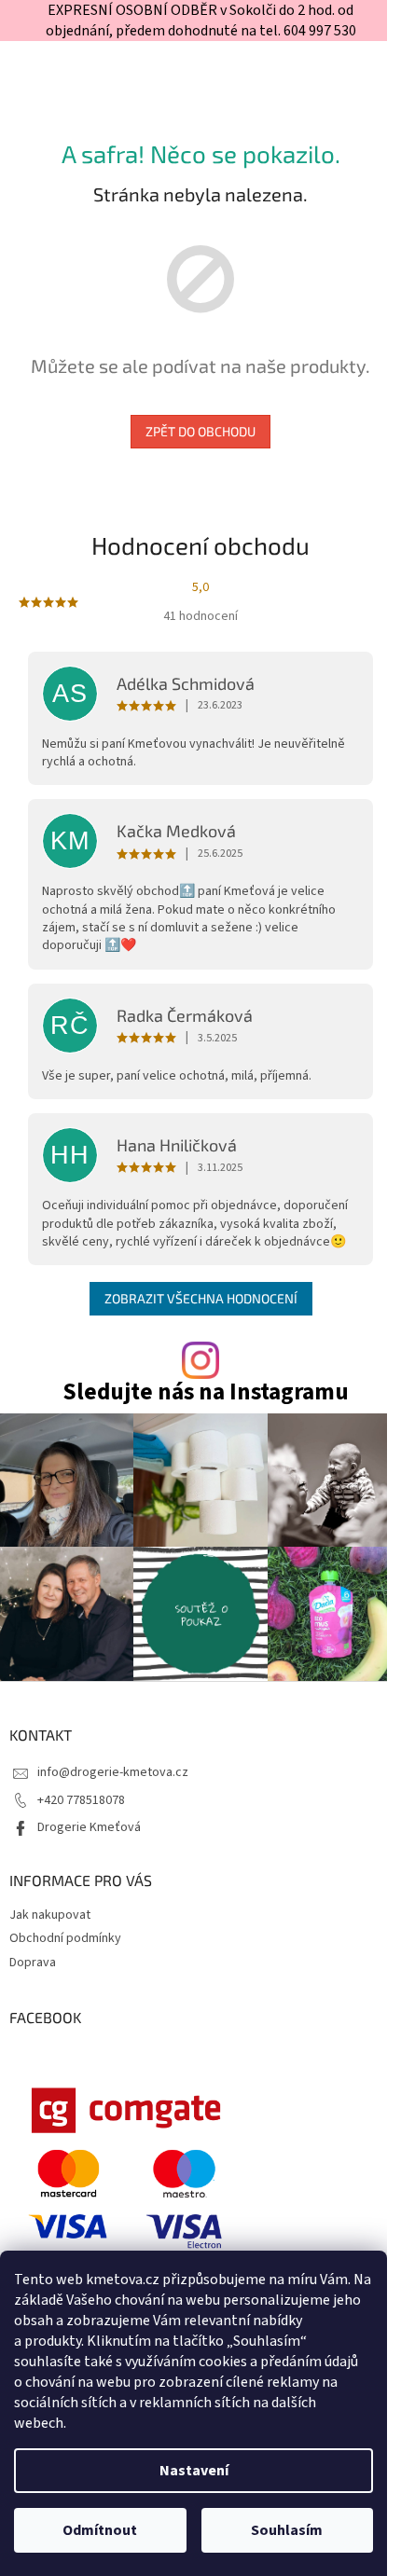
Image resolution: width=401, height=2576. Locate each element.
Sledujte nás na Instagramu (206, 1392)
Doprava (33, 1963)
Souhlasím (287, 2530)
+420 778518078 (81, 1800)
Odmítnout (100, 2530)
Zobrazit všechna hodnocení (201, 1298)
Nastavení (194, 2471)
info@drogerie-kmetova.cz (113, 1772)
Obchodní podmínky (65, 1938)
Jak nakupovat (50, 1915)
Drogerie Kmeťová (89, 1827)
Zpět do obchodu (200, 431)
